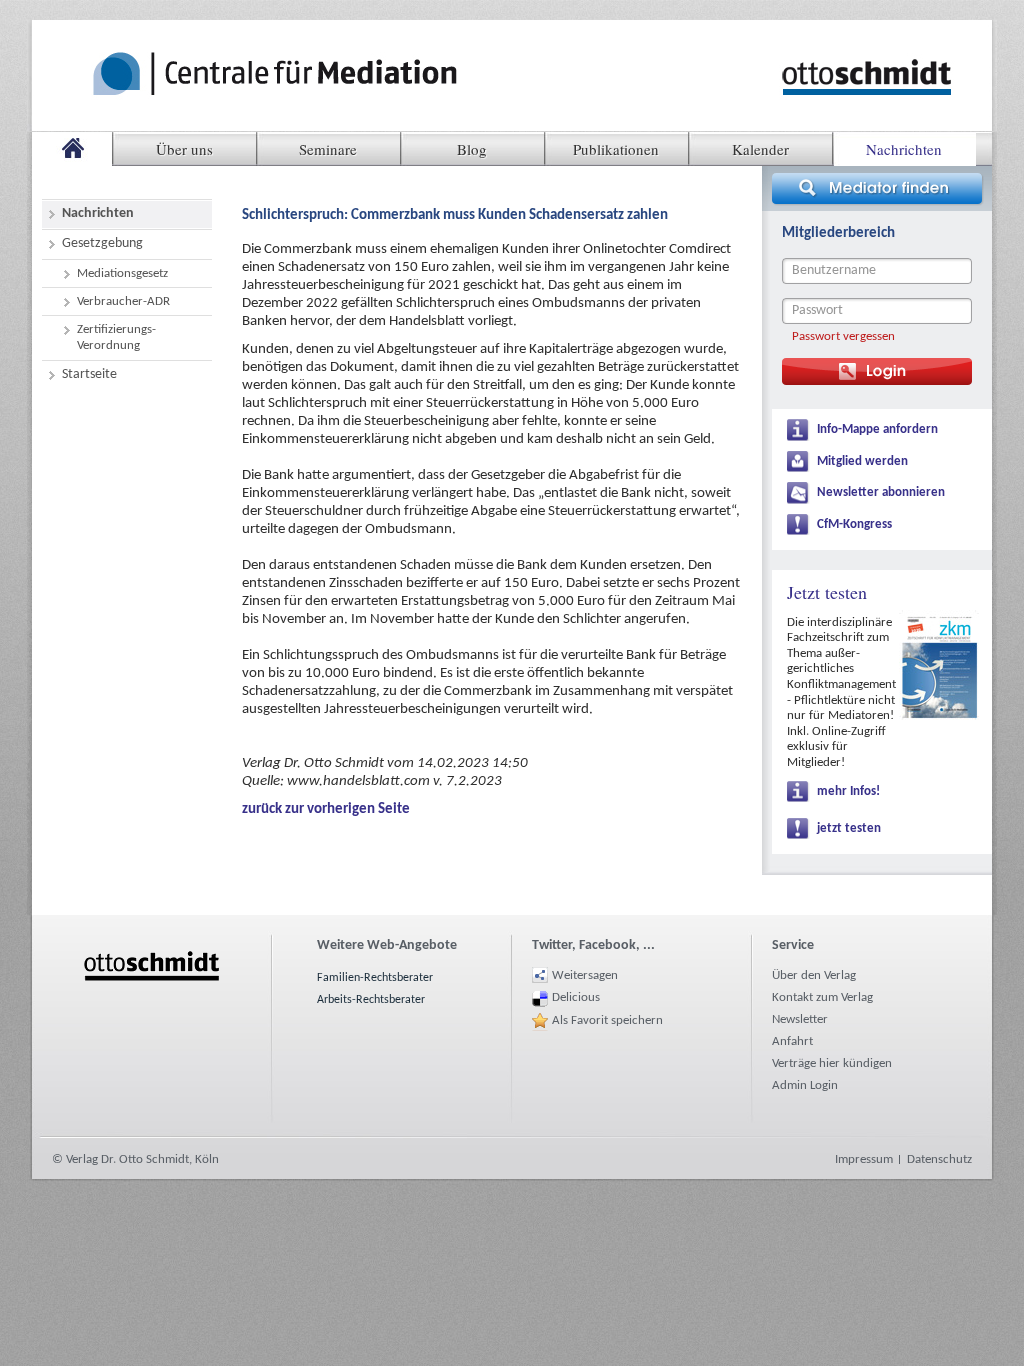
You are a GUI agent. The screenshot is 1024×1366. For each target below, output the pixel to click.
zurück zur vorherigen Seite (326, 809)
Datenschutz (939, 1159)
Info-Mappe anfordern (877, 429)
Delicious (576, 997)
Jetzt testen (827, 592)
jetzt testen (849, 828)
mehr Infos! (848, 791)
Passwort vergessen (843, 336)
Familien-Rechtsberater (375, 978)
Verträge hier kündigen (832, 1063)
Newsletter (800, 1019)
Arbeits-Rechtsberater (371, 1000)
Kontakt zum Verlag (822, 997)
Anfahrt (792, 1041)
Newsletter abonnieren (881, 492)
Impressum (864, 1159)
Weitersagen (585, 975)
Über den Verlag (814, 975)
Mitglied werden (862, 461)
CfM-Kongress (854, 524)
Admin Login (805, 1085)
